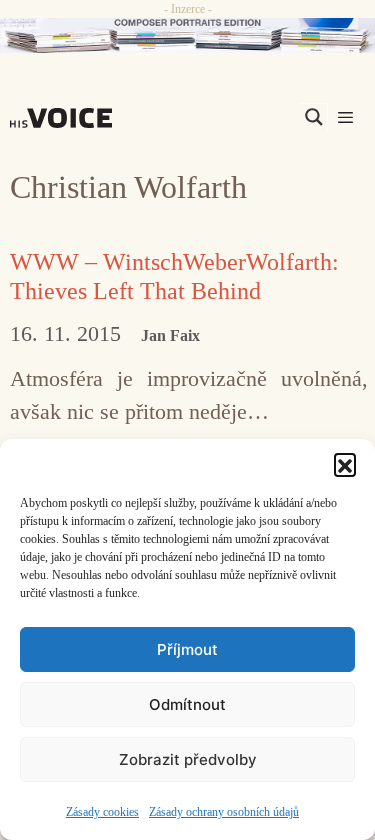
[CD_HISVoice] (187, 35)
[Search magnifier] (314, 117)
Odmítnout (187, 704)
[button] (345, 464)
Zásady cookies (102, 812)
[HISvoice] (66, 118)
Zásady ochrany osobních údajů (224, 812)
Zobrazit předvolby (188, 759)
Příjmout (187, 649)
